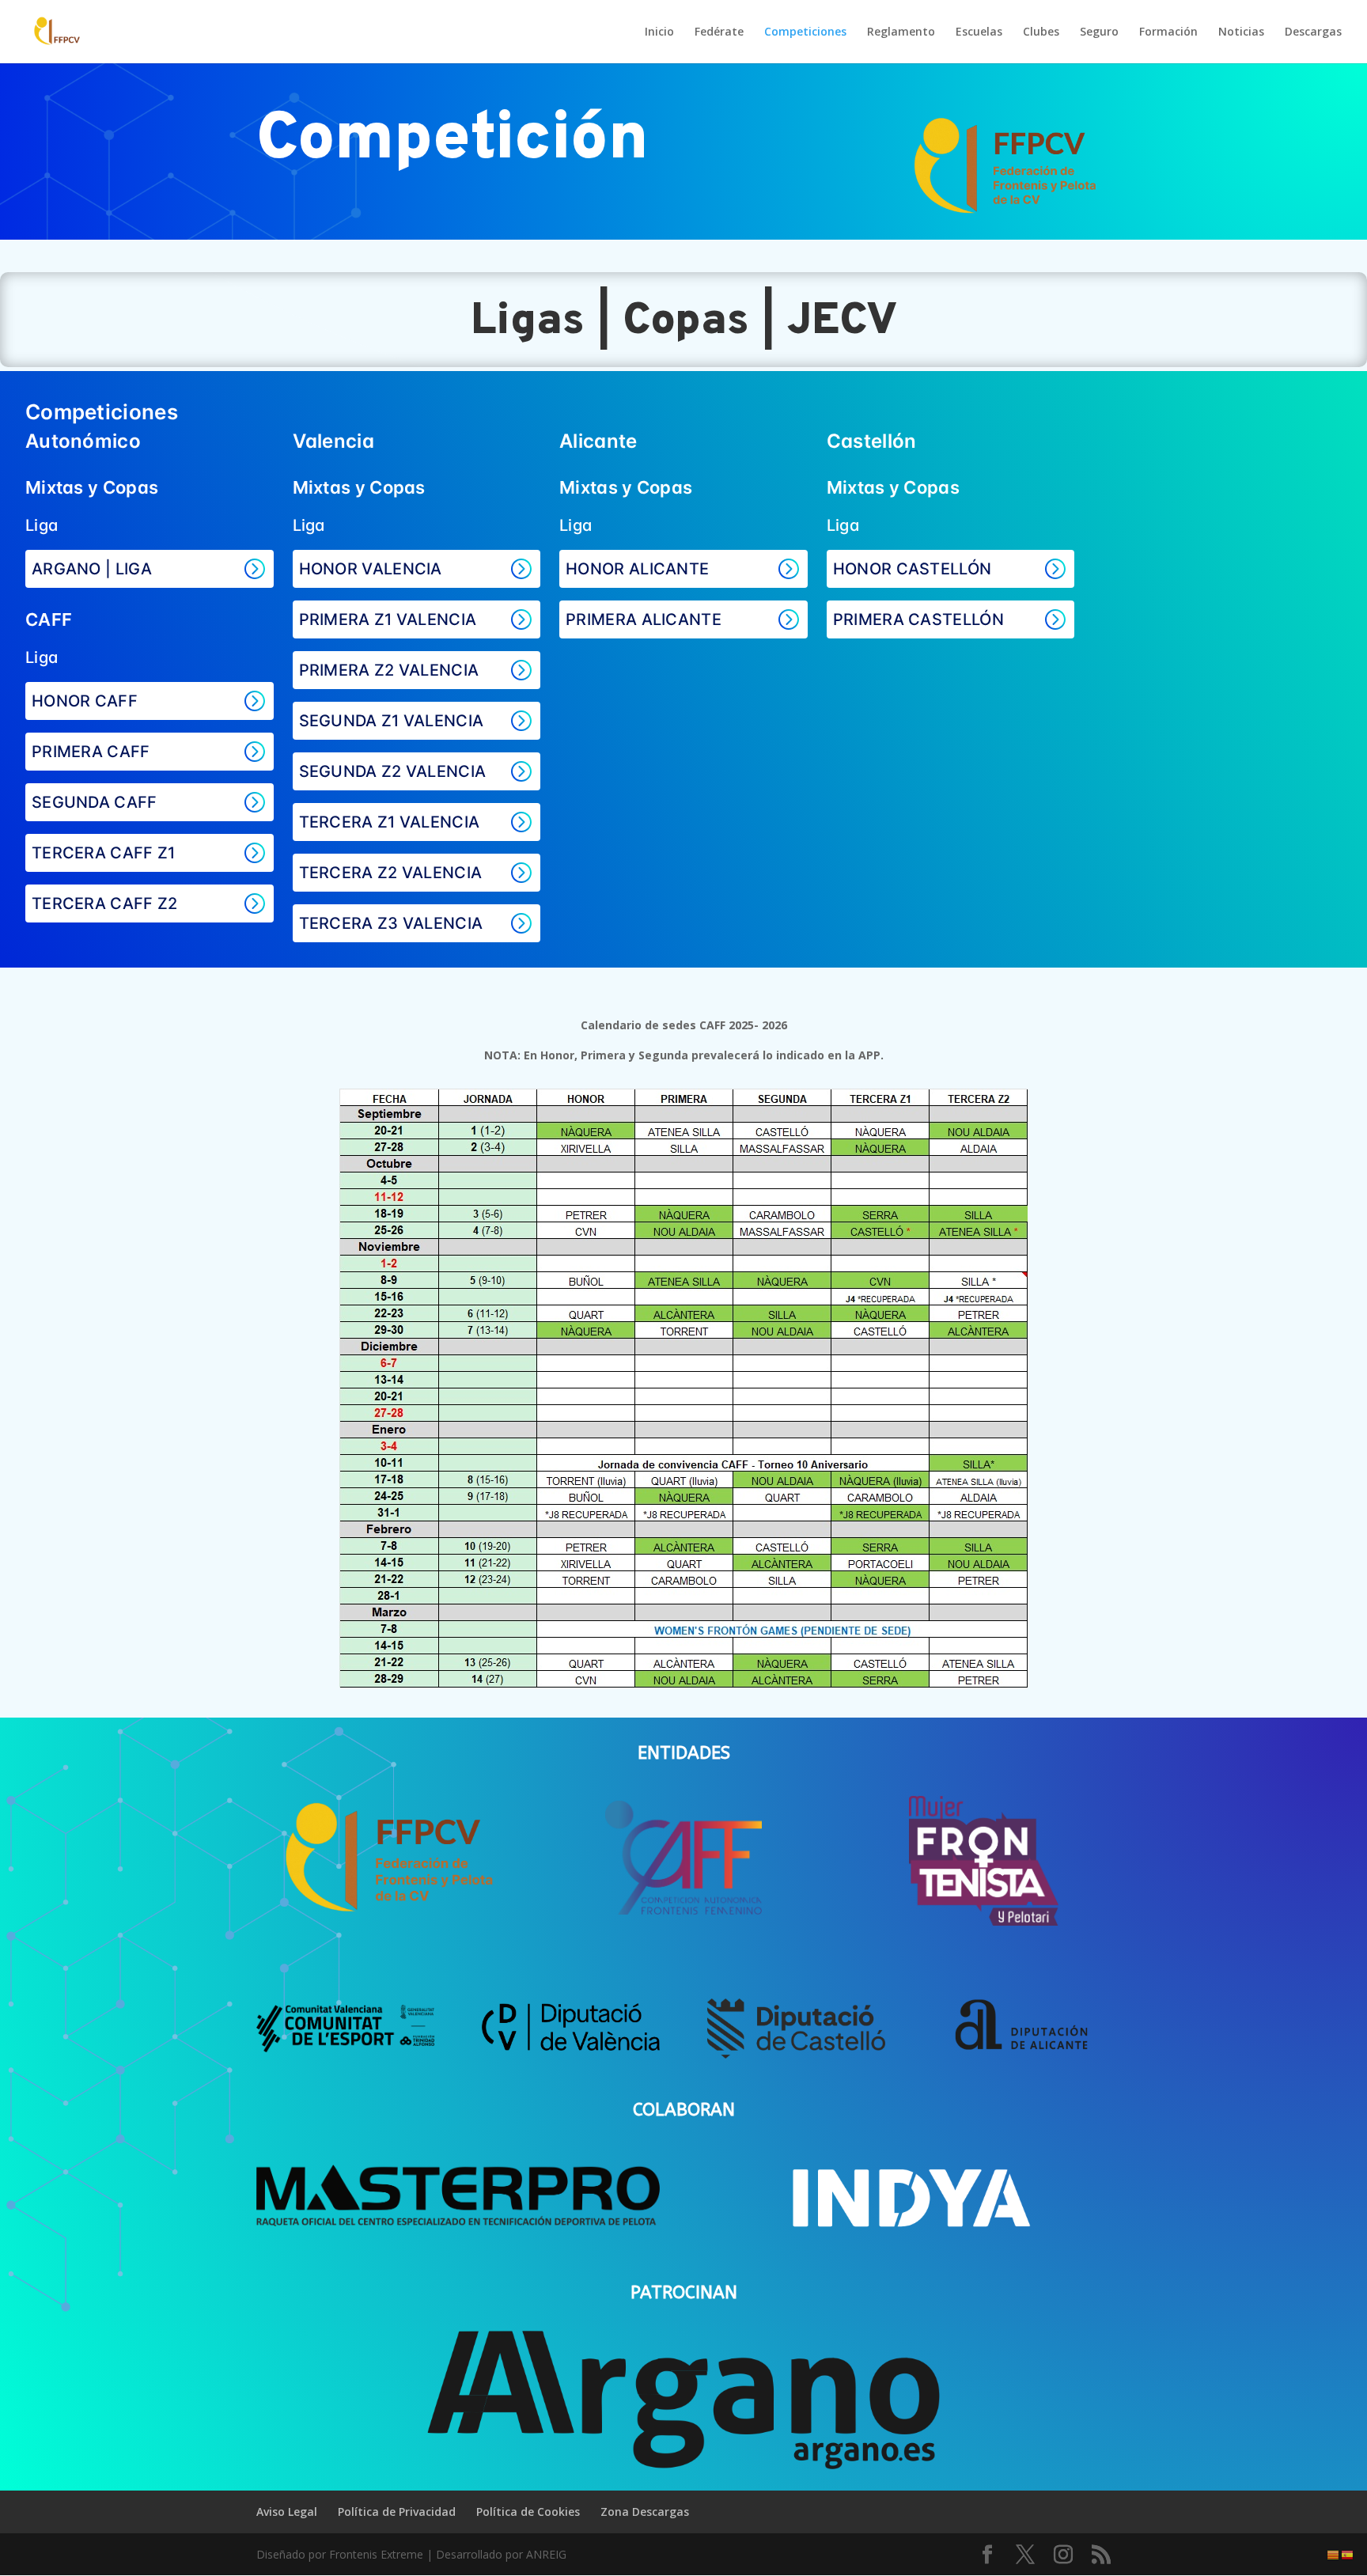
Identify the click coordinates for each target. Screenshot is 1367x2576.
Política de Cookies (528, 2512)
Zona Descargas (645, 2512)
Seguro (1099, 32)
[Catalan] (1334, 2554)
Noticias (1241, 32)
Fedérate (719, 32)
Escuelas (979, 32)
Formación (1168, 32)
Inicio (659, 32)
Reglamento (901, 32)
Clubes (1041, 32)
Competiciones (805, 32)
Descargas (1313, 32)
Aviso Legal (287, 2512)
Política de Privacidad (397, 2512)
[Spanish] (1348, 2554)
